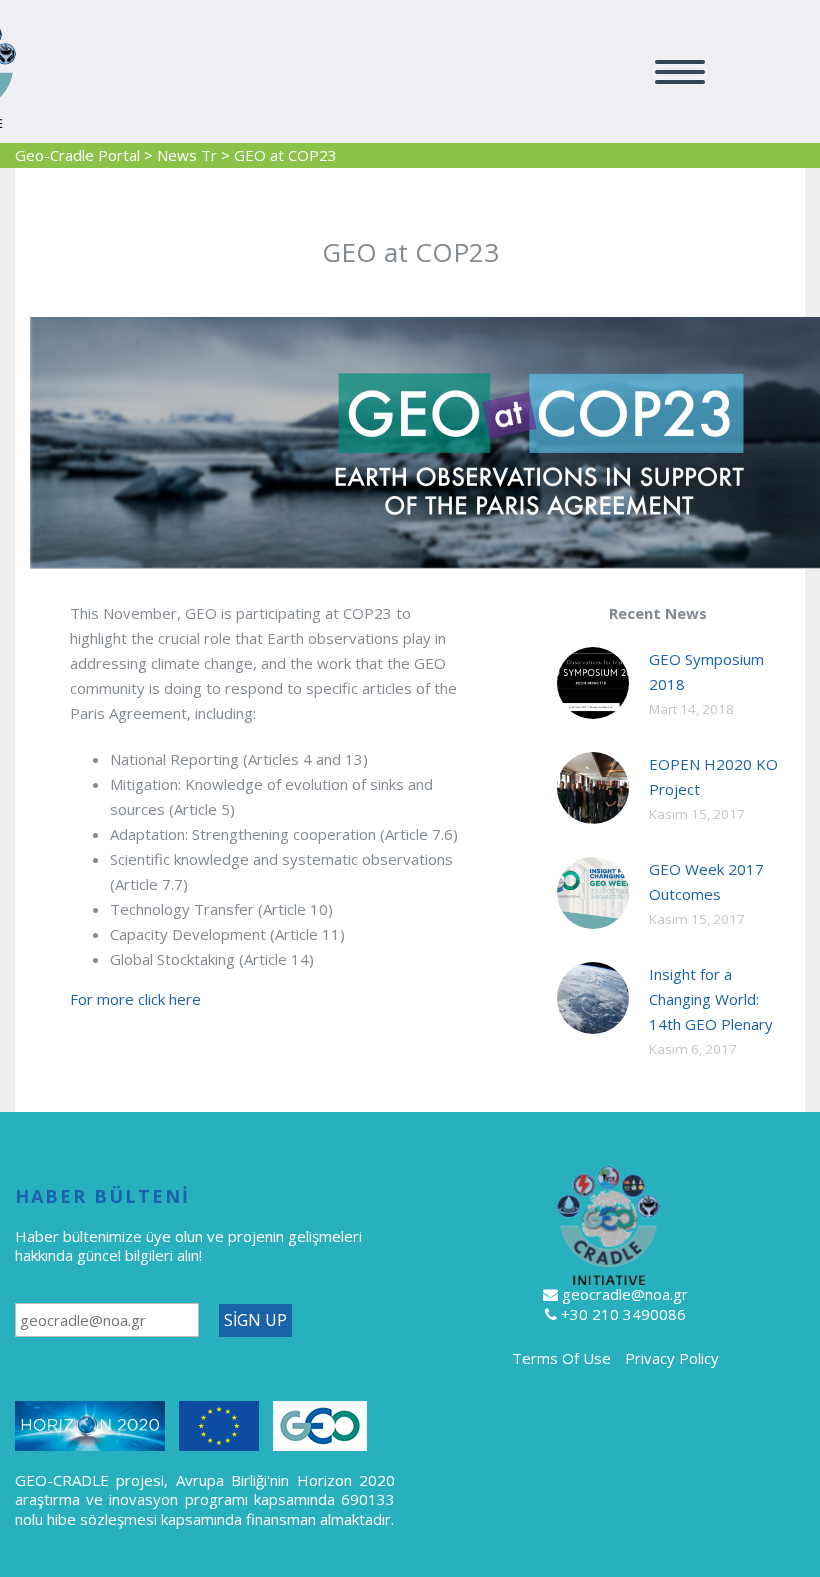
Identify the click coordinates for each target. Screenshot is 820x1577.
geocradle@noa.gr (625, 1294)
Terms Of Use (561, 1358)
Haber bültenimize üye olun (111, 1236)
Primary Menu (680, 72)
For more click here (135, 999)
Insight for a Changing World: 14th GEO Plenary (711, 999)
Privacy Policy (672, 1358)
